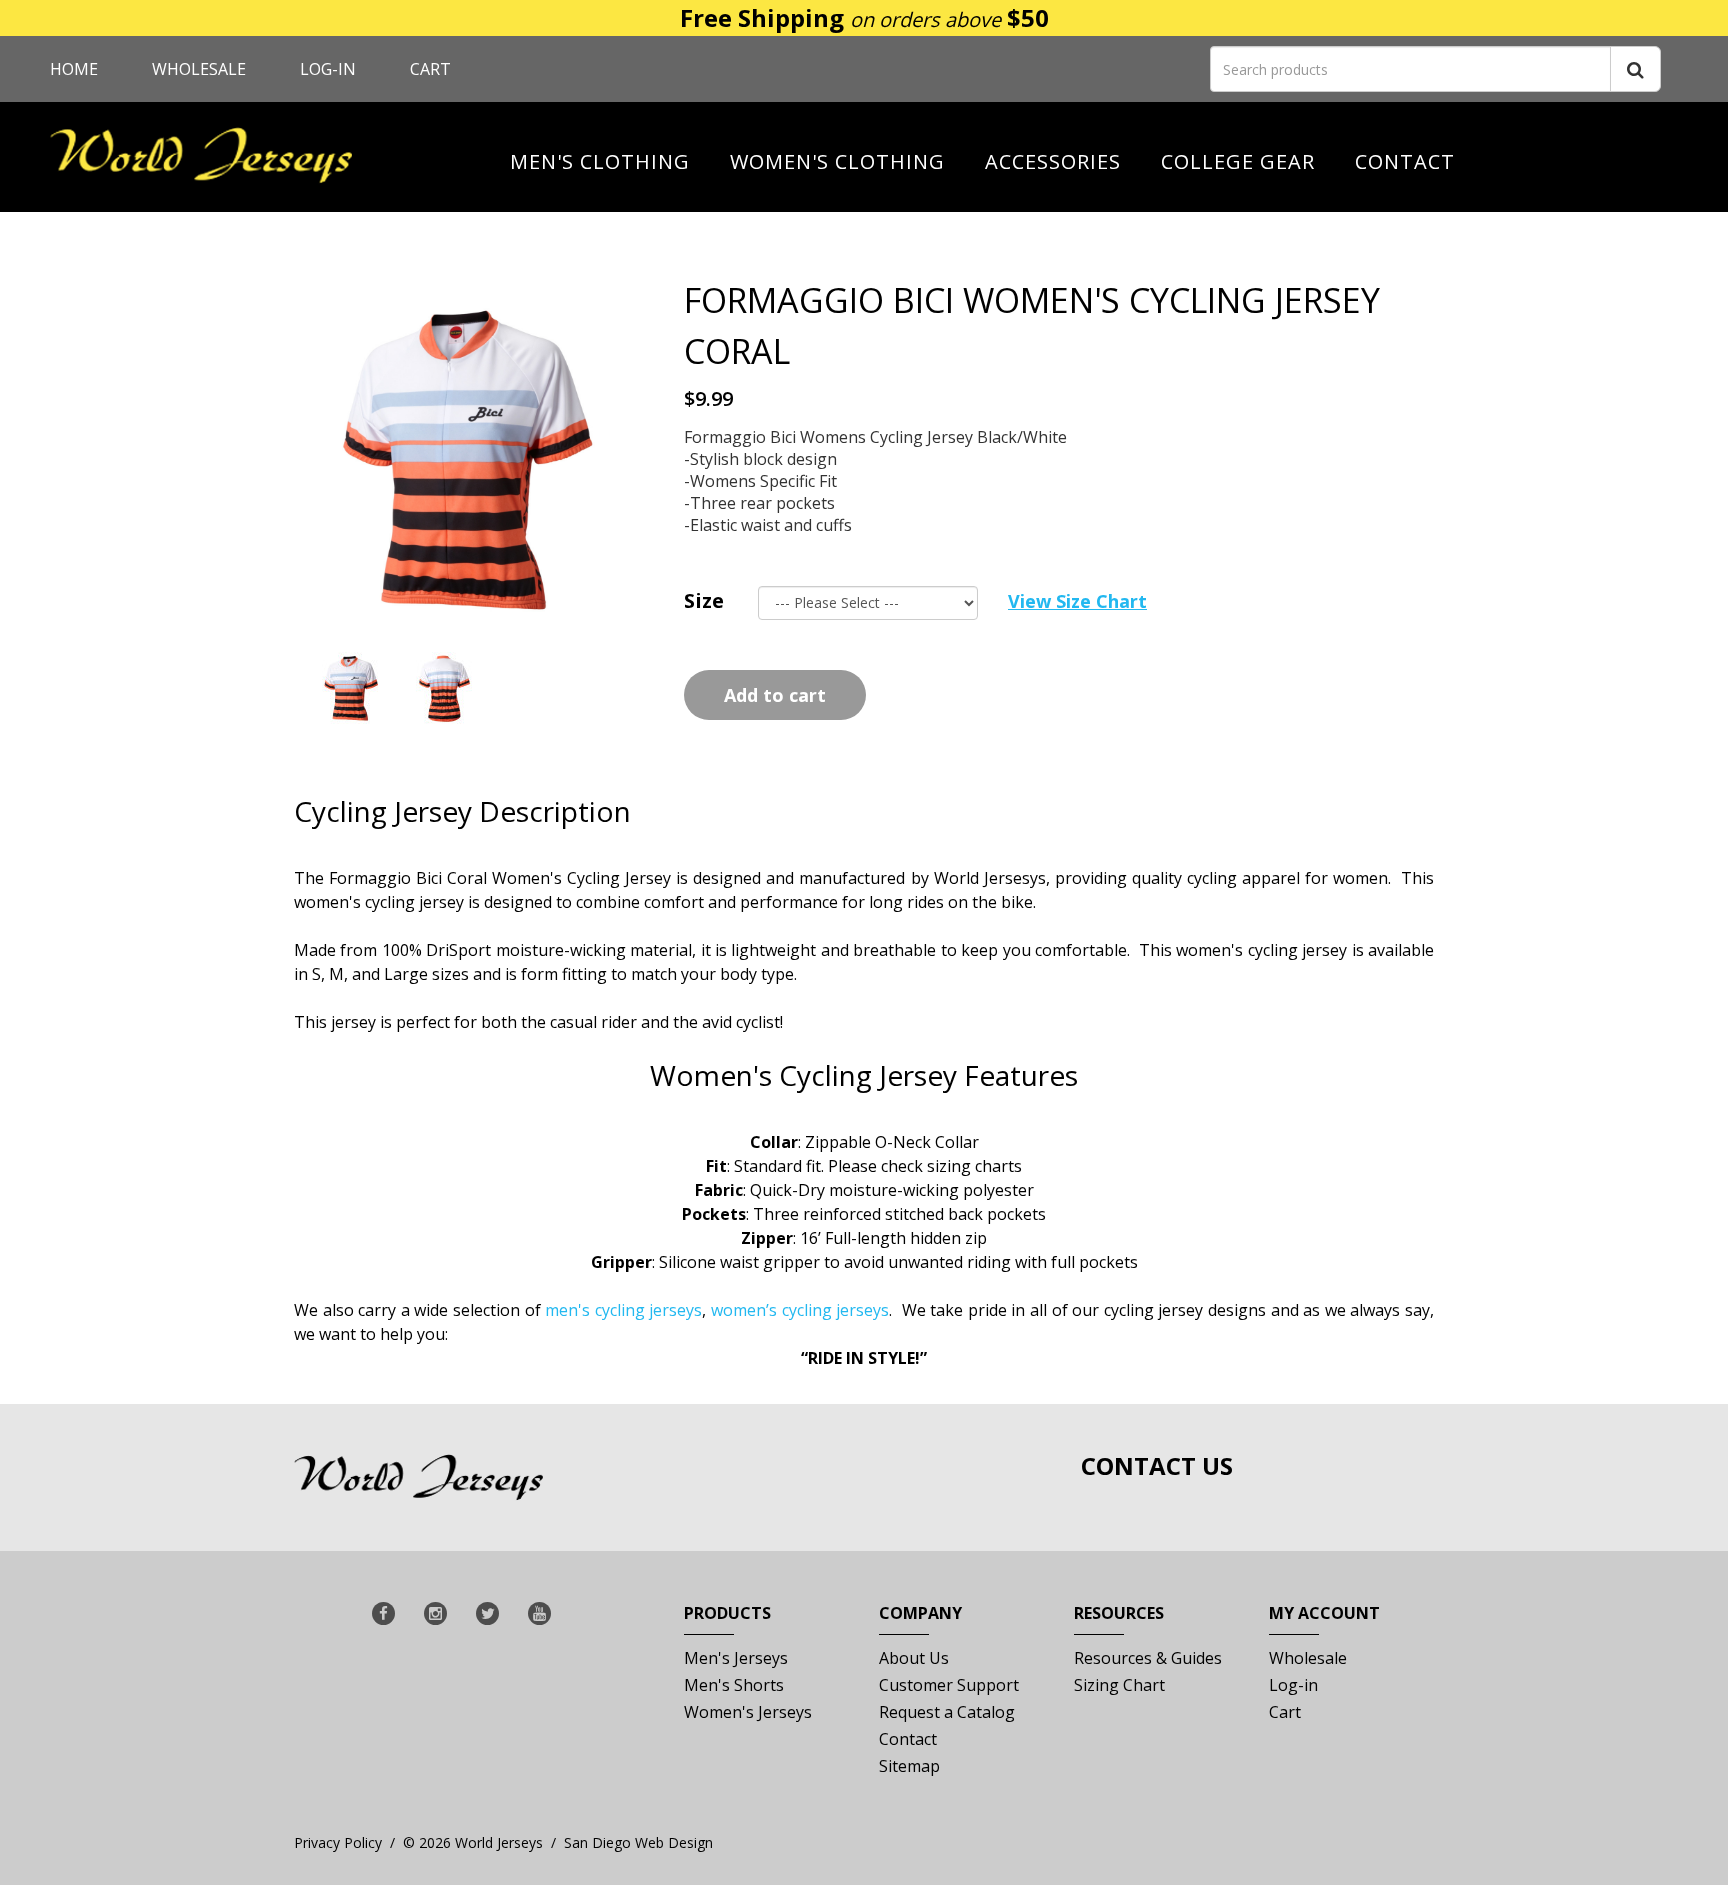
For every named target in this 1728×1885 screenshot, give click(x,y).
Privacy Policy (338, 1842)
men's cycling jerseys (623, 1310)
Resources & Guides (1148, 1658)
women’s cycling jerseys (800, 1310)
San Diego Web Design (638, 1842)
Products (727, 1613)
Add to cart (775, 695)
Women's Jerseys (748, 1712)
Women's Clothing (837, 161)
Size (704, 601)
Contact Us (1157, 1465)
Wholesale (199, 69)
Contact (1405, 161)
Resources (1119, 1613)
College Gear (1238, 161)
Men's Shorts (734, 1685)
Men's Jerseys (736, 1658)
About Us (914, 1658)
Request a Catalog (947, 1712)
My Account (1324, 1613)
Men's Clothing (600, 161)
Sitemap (909, 1766)
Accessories (1053, 161)
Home (74, 69)
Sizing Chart (1119, 1685)
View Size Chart (1077, 601)
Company (920, 1613)
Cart (430, 69)
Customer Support (949, 1685)
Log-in (328, 69)
